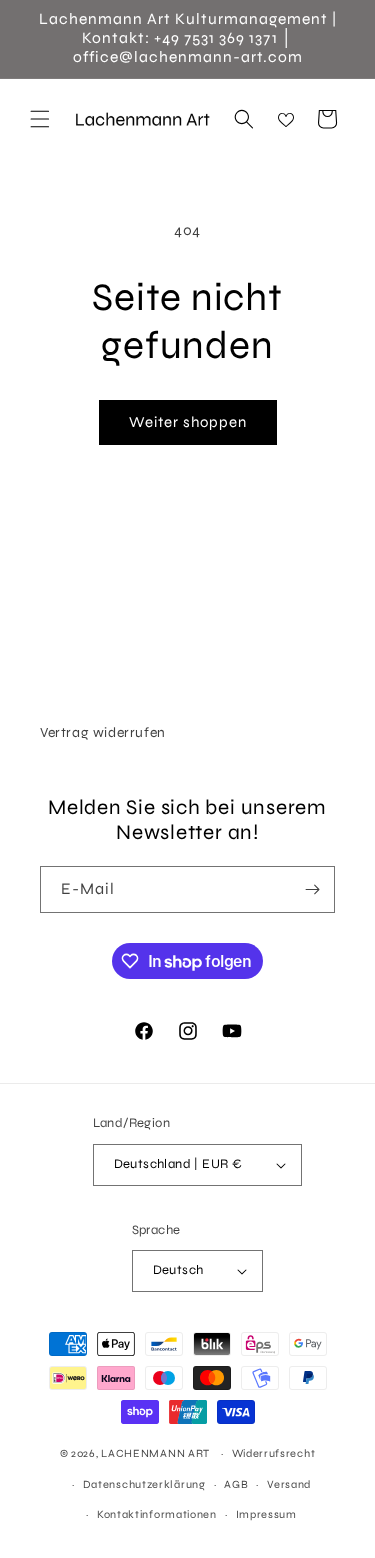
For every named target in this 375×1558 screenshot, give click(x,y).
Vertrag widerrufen (103, 732)
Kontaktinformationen (157, 1514)
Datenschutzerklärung (144, 1484)
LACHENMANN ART (157, 1453)
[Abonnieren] (312, 889)
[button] (40, 119)
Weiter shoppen (188, 422)
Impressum (266, 1514)
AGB (236, 1484)
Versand (289, 1484)
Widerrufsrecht (274, 1453)
